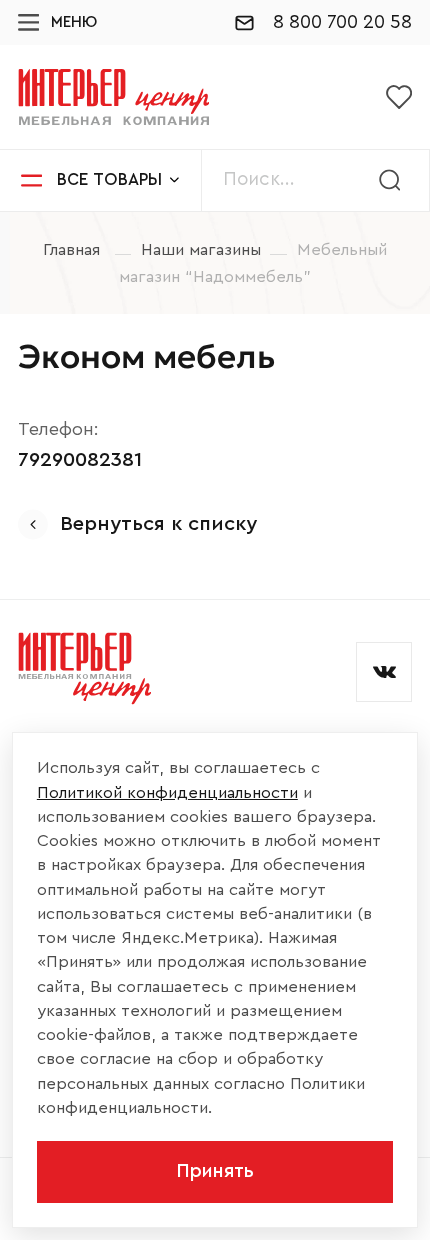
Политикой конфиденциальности (167, 792)
